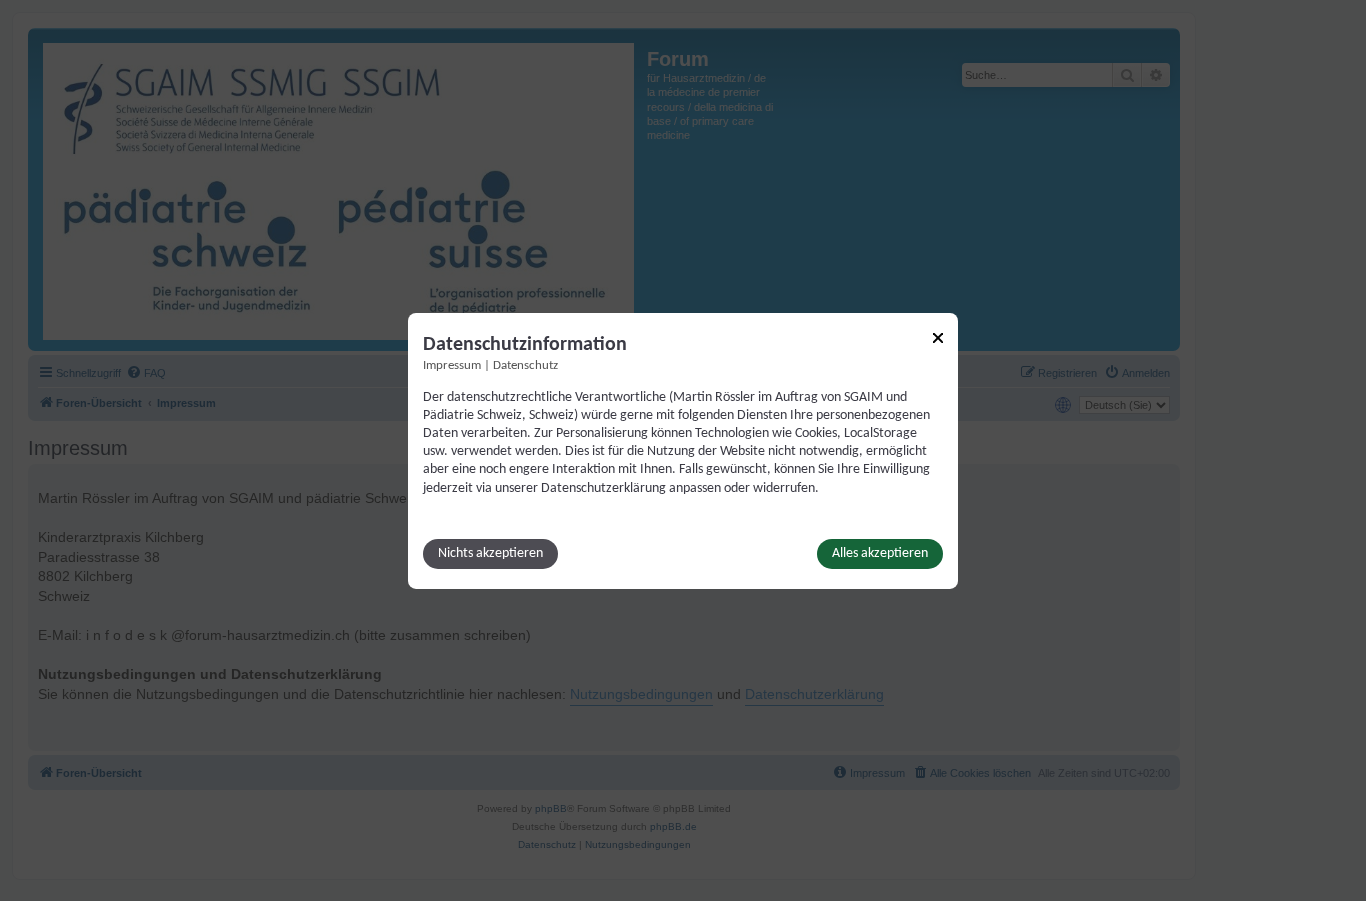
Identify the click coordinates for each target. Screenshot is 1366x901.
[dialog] (683, 450)
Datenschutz (525, 365)
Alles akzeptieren (880, 553)
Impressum (452, 365)
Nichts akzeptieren (490, 553)
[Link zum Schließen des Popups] (938, 337)
